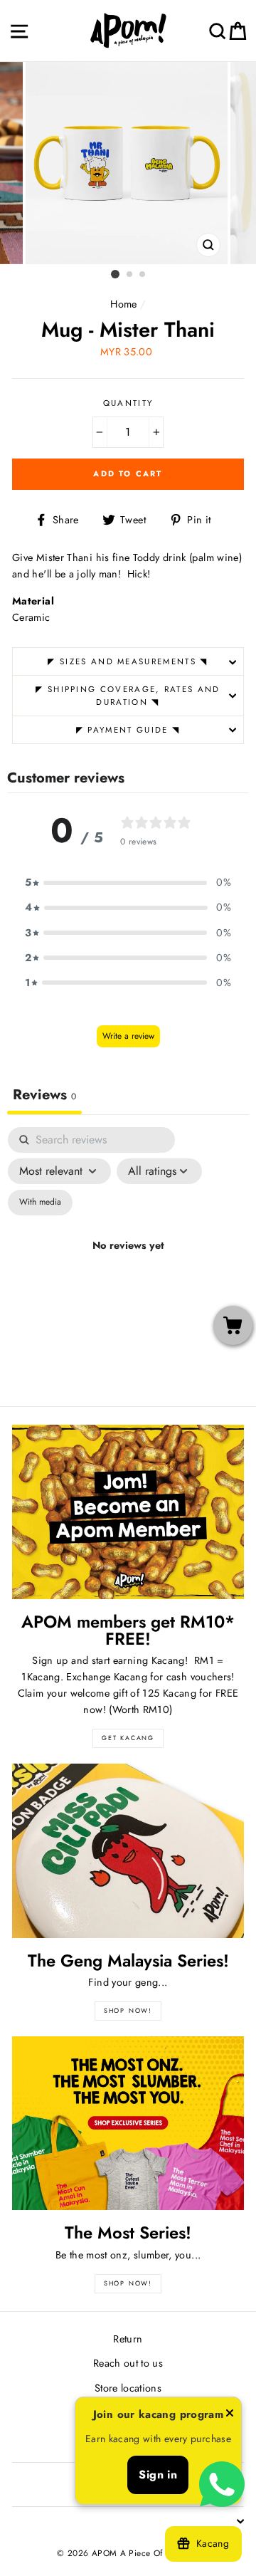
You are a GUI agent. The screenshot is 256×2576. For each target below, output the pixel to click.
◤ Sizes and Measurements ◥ (128, 661)
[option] (128, 163)
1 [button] (115, 274)
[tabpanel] (128, 1263)
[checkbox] (40, 1203)
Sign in (158, 2475)
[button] (128, 883)
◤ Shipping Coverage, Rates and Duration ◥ (128, 696)
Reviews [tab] (44, 1095)
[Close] (230, 2415)
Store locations (128, 2388)
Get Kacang (128, 1738)
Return (128, 2339)
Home (123, 304)
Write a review (128, 1036)
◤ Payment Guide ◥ (128, 730)
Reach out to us (128, 2363)
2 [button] (130, 275)
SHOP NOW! (128, 2010)
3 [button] (143, 275)
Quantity (128, 403)
